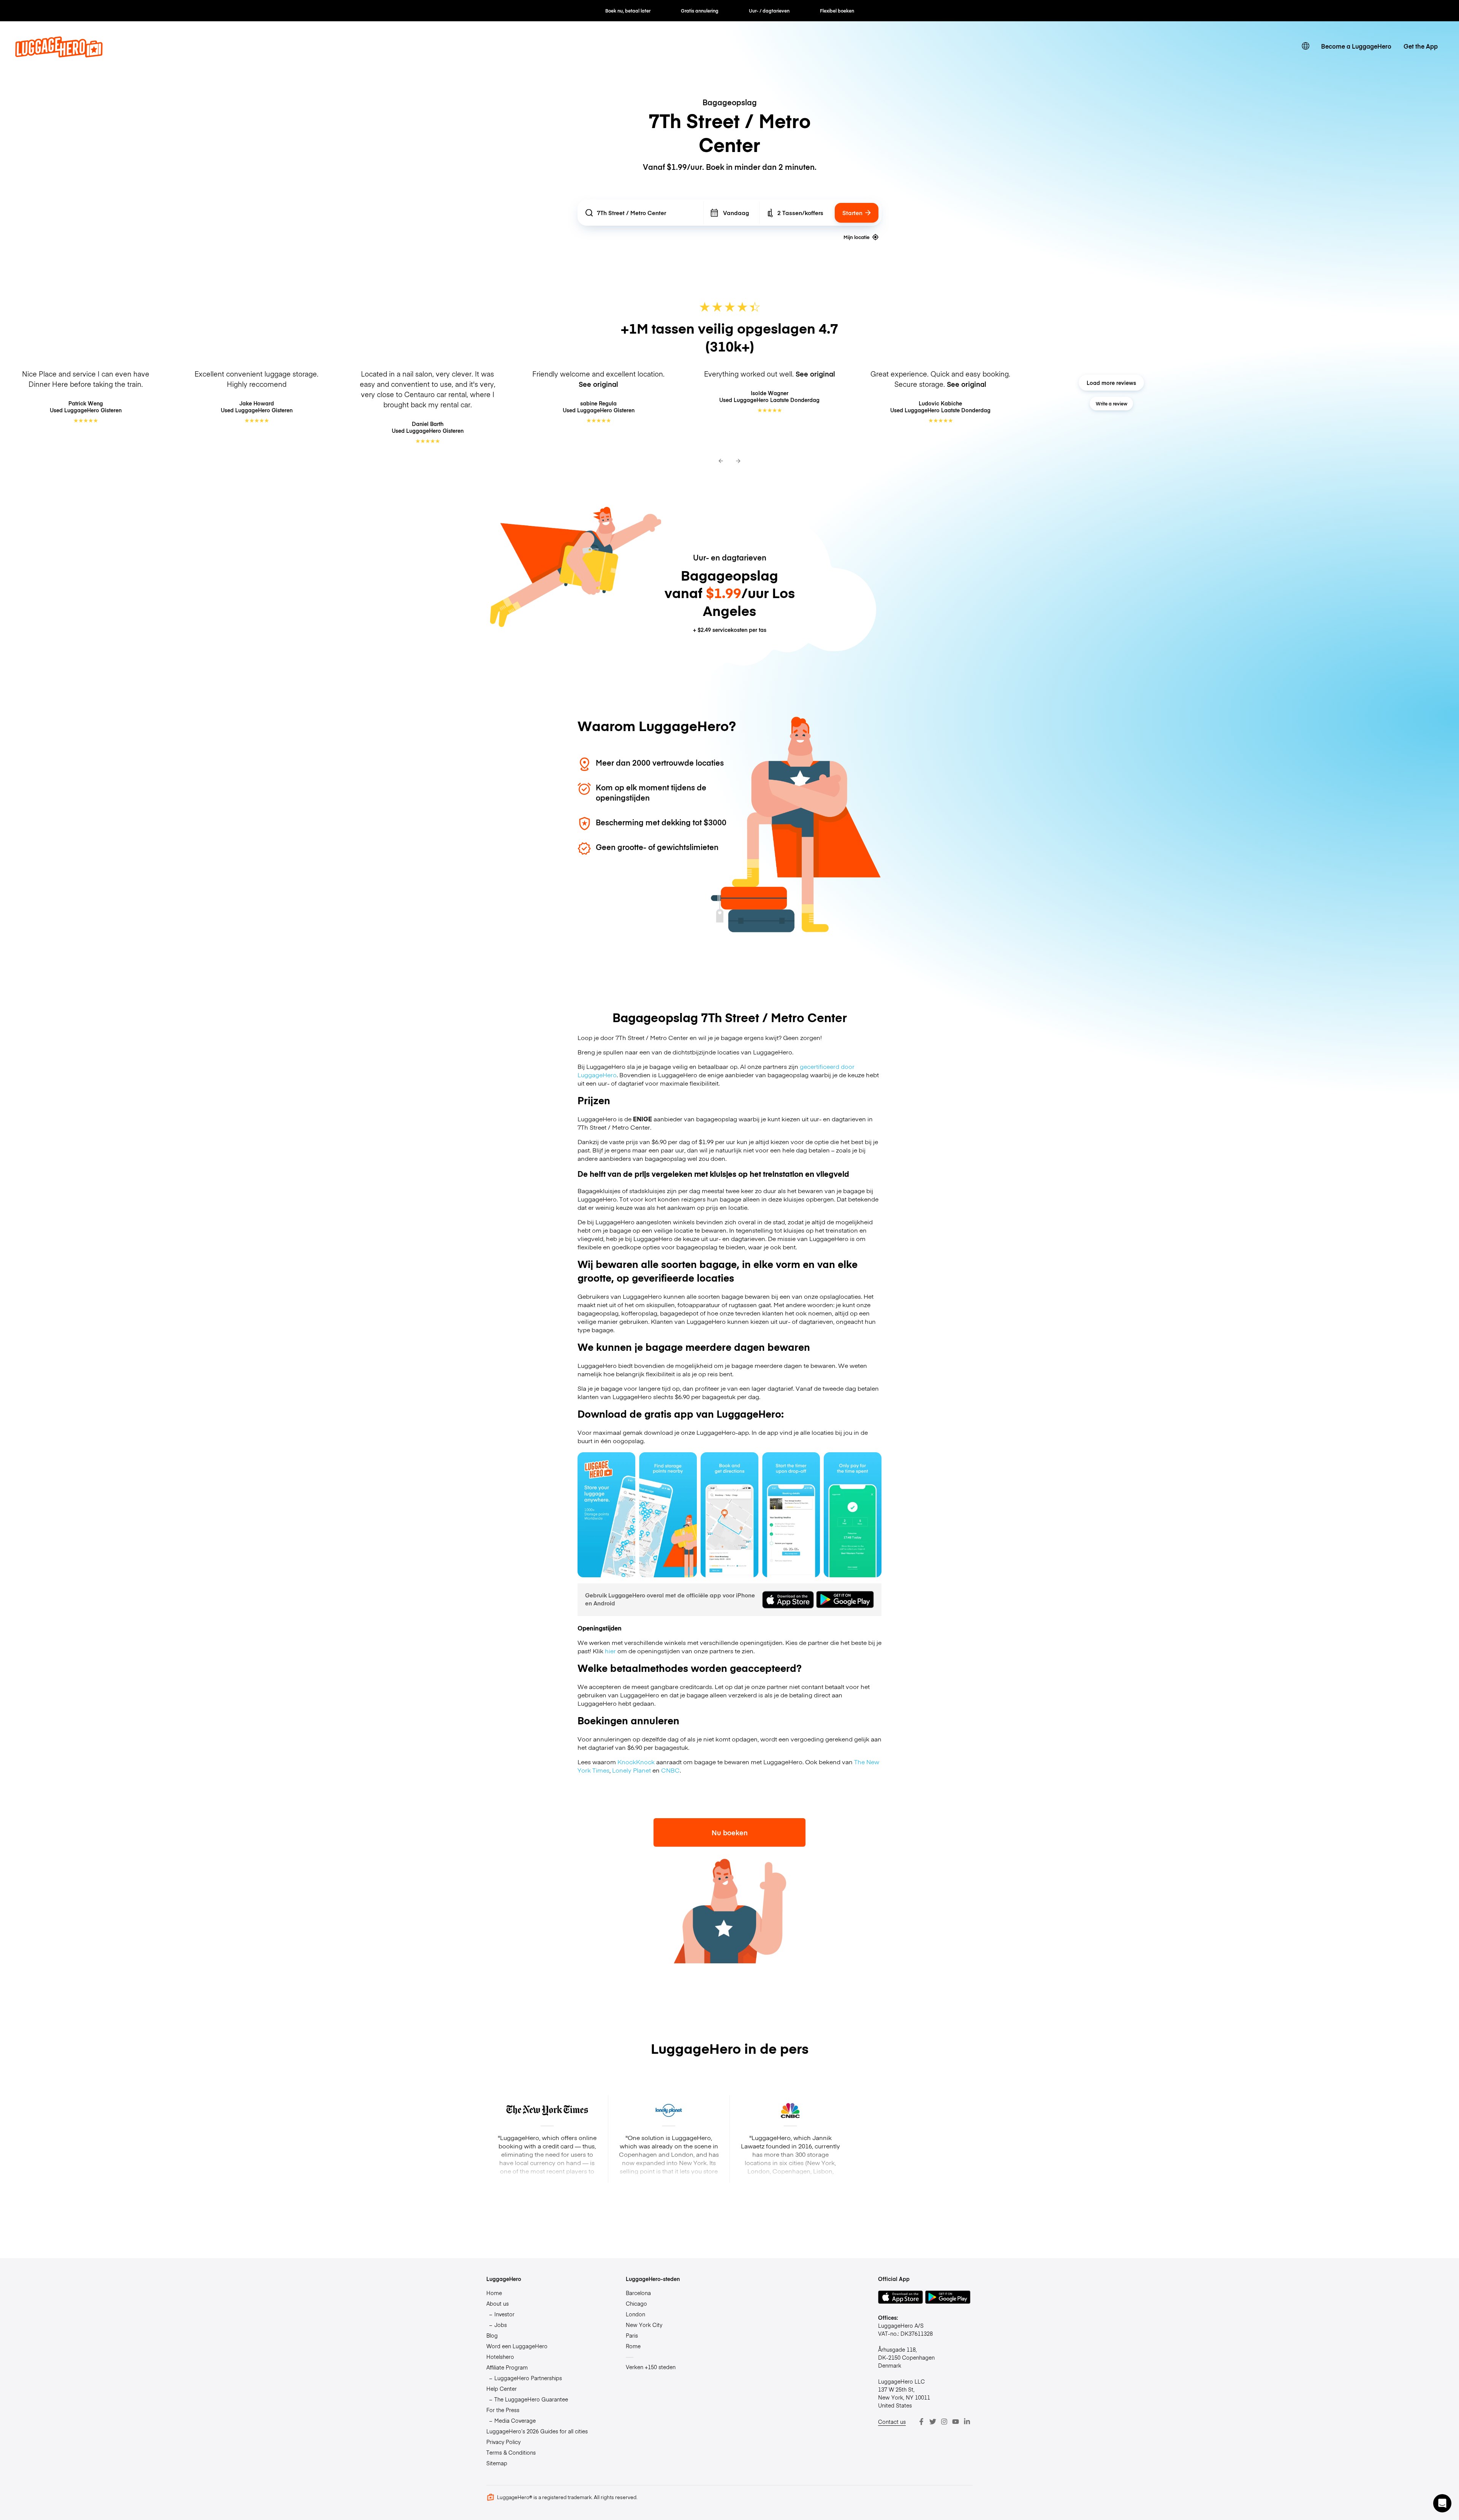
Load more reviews (1111, 383)
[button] (1442, 2503)
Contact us (892, 2422)
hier (610, 1651)
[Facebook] (921, 2422)
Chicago (636, 2303)
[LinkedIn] (967, 2422)
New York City (644, 2325)
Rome (633, 2346)
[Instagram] (944, 2422)
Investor (504, 2314)
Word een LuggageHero (517, 2346)
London (635, 2314)
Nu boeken (730, 1832)
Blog (492, 2335)
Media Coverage (515, 2420)
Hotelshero (500, 2357)
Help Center (502, 2389)
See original (598, 384)
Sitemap (497, 2463)
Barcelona (638, 2293)
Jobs (501, 2325)
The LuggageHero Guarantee (531, 2399)
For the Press (503, 2410)
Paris (632, 2335)
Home (494, 2293)
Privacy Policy (503, 2442)
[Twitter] (933, 2422)
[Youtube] (956, 2422)
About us (498, 2303)
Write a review (1112, 404)
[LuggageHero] (59, 55)
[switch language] (1306, 46)
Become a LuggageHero (1356, 46)
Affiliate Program (507, 2367)
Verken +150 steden (651, 2367)
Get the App (1421, 46)
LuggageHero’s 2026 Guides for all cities (537, 2431)
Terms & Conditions (511, 2452)
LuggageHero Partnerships (528, 2378)
